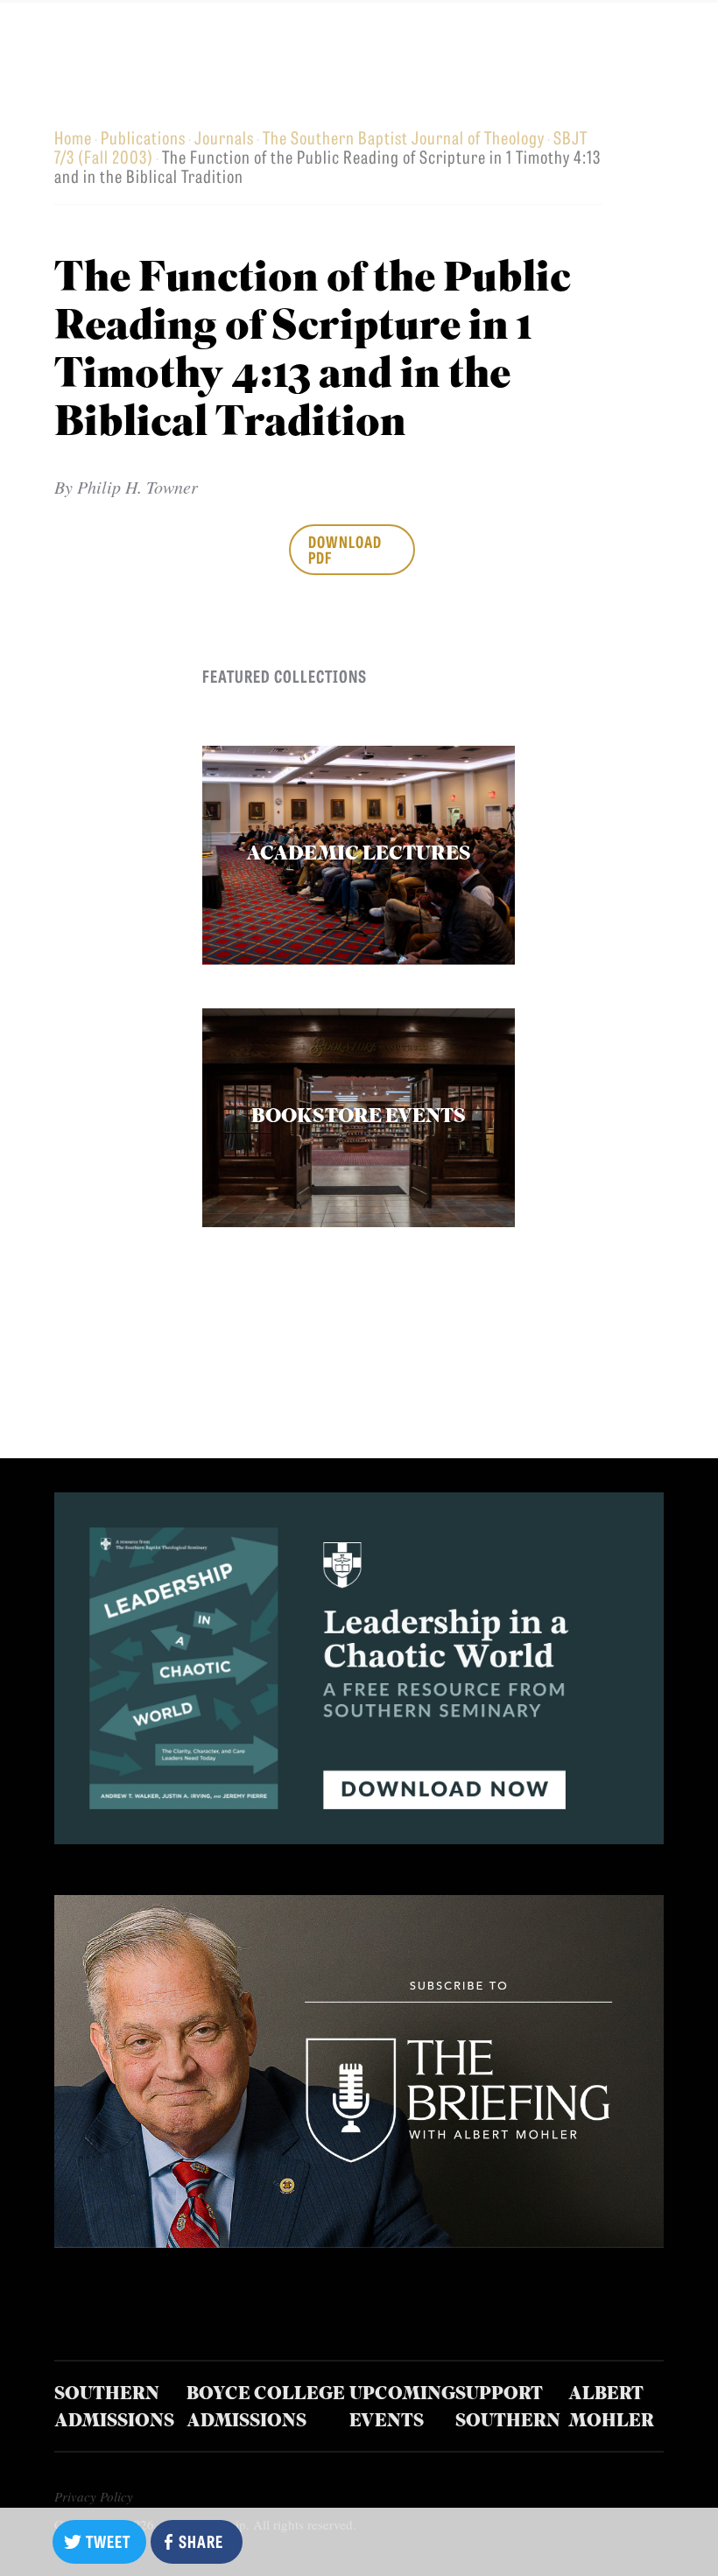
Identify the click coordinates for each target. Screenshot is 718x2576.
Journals (224, 137)
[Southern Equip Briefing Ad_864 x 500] (359, 2241)
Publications (143, 137)
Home (73, 137)
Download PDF (345, 549)
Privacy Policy (94, 2496)
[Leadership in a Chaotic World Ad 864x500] (359, 1838)
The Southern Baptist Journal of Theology (404, 137)
